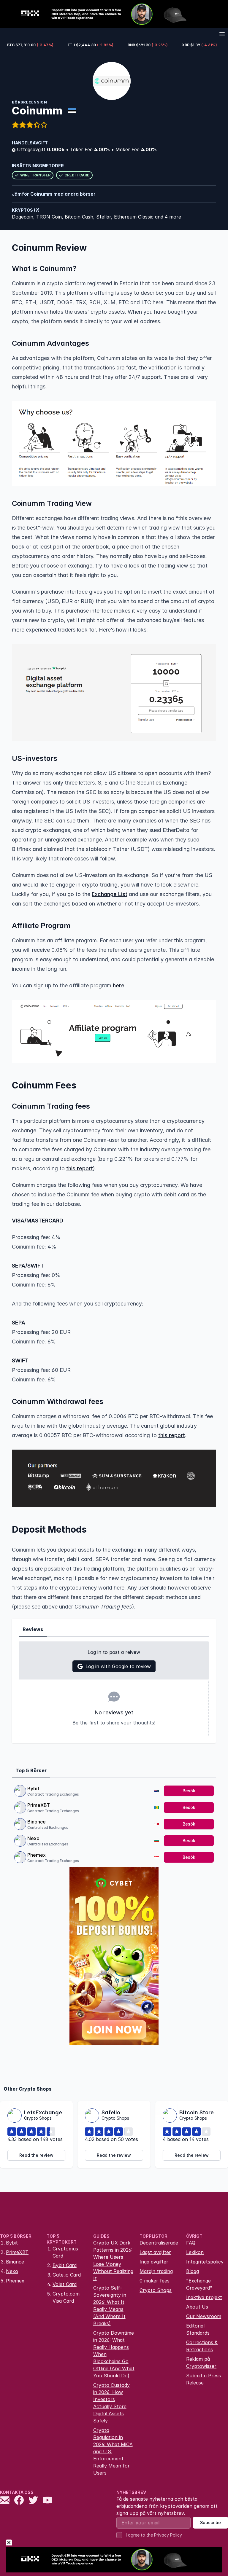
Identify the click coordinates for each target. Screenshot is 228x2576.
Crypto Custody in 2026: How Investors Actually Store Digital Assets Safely (111, 2403)
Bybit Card (65, 2265)
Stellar (104, 217)
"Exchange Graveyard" (199, 2284)
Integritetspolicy (205, 2262)
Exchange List (110, 894)
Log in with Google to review (118, 1666)
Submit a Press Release (204, 2379)
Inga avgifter (154, 2262)
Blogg (193, 2271)
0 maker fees (155, 2281)
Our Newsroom (204, 2316)
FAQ (191, 2243)
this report (80, 1168)
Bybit (33, 1788)
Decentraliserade (159, 2243)
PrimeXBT (39, 1805)
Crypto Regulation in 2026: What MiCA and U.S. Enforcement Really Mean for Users (113, 2451)
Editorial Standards (198, 2329)
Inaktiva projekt (204, 2297)
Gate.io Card (67, 2275)
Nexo (33, 1838)
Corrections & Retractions (202, 2346)
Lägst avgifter (155, 2252)
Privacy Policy (168, 2535)
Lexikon (195, 2252)
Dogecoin (23, 217)
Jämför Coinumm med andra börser (54, 194)
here (119, 985)
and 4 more (168, 217)
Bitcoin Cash (79, 217)
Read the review (36, 2155)
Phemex (37, 1855)
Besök (189, 1791)
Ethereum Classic (134, 217)
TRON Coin (49, 217)
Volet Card (65, 2284)
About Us (197, 2307)
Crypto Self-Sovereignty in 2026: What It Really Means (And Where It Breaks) (110, 2306)
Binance (37, 1822)
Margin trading (156, 2271)
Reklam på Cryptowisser (201, 2363)
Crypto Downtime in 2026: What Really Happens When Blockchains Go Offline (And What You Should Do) (114, 2354)
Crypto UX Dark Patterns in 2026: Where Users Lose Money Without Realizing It (113, 2261)
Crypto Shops (156, 2290)
